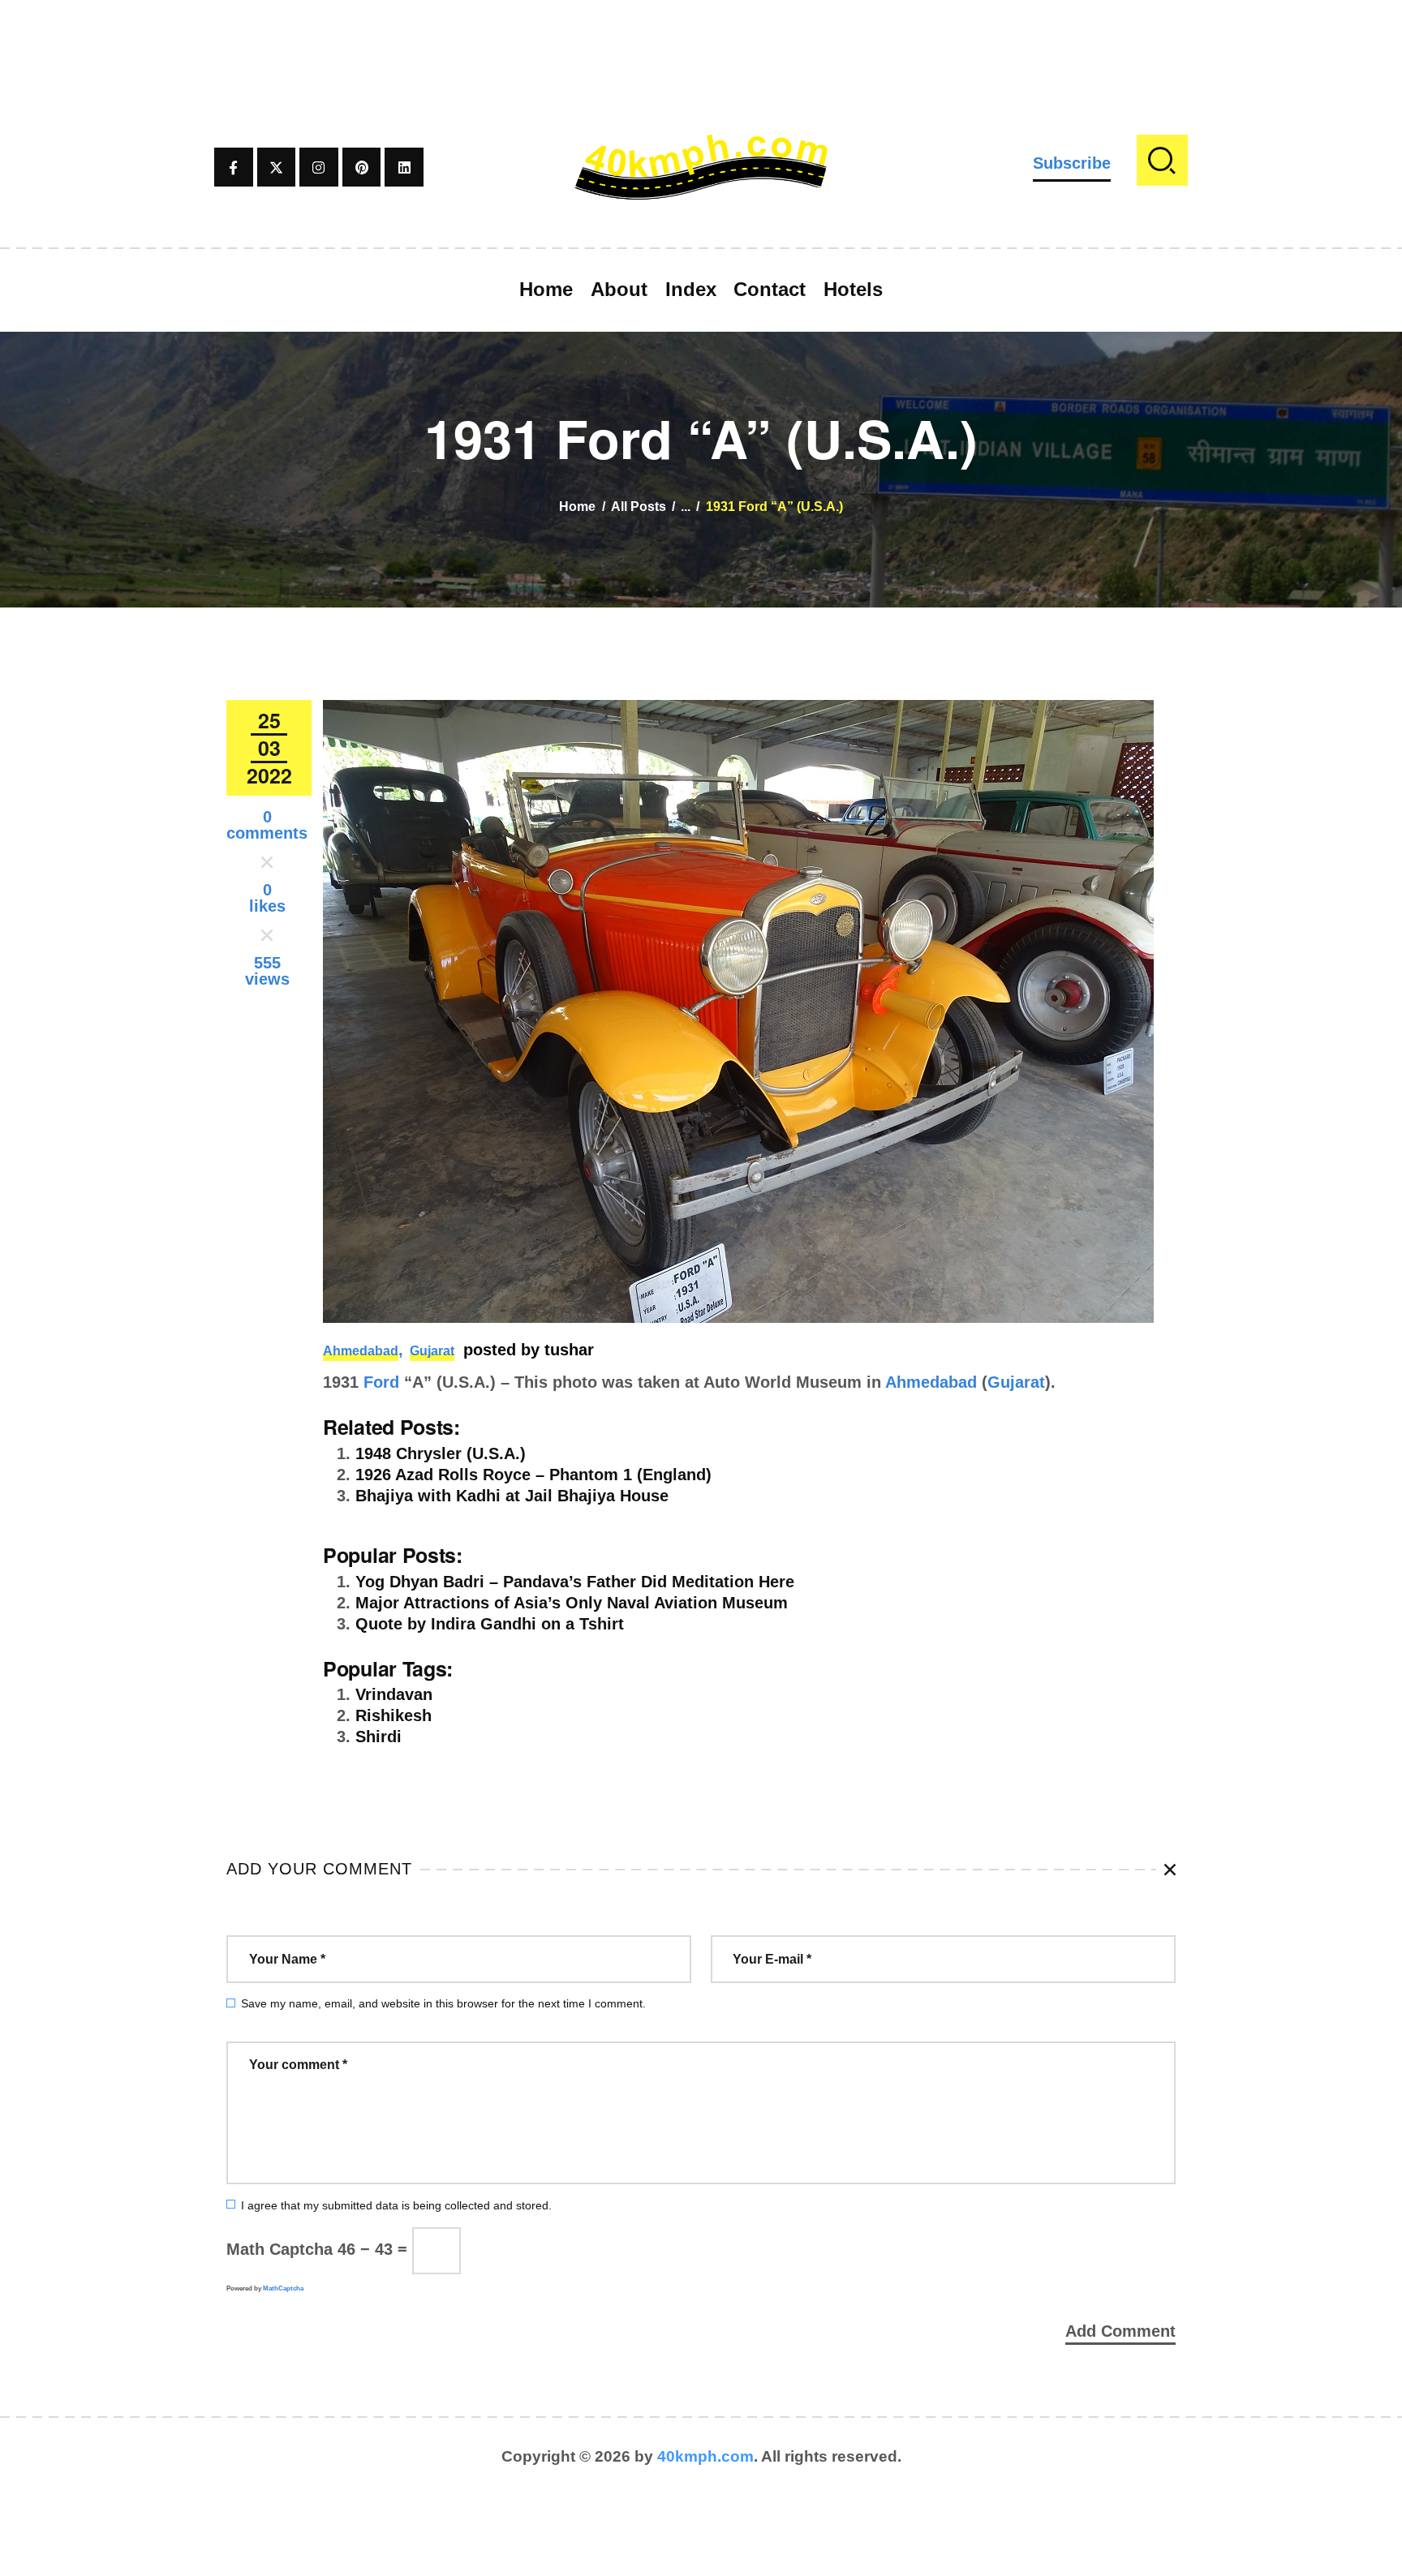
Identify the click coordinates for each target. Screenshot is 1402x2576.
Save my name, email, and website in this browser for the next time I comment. (443, 2003)
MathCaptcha (283, 2288)
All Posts (639, 507)
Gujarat (432, 1351)
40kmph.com (705, 2456)
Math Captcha (280, 2249)
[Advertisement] (701, 36)
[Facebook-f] (234, 167)
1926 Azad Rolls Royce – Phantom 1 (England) (533, 1475)
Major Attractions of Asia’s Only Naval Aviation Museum (572, 1603)
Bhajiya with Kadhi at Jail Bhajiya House (512, 1496)
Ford (381, 1382)
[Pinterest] (362, 167)
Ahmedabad (361, 1351)
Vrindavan (394, 1694)
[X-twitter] (277, 167)
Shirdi (378, 1737)
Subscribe (1072, 163)
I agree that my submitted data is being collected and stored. (396, 2205)
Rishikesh (394, 1715)
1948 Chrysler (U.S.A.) (441, 1453)
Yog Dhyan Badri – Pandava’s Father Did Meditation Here (575, 1582)
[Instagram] (319, 167)
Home (577, 507)
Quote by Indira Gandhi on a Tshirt (490, 1624)
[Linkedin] (404, 167)
